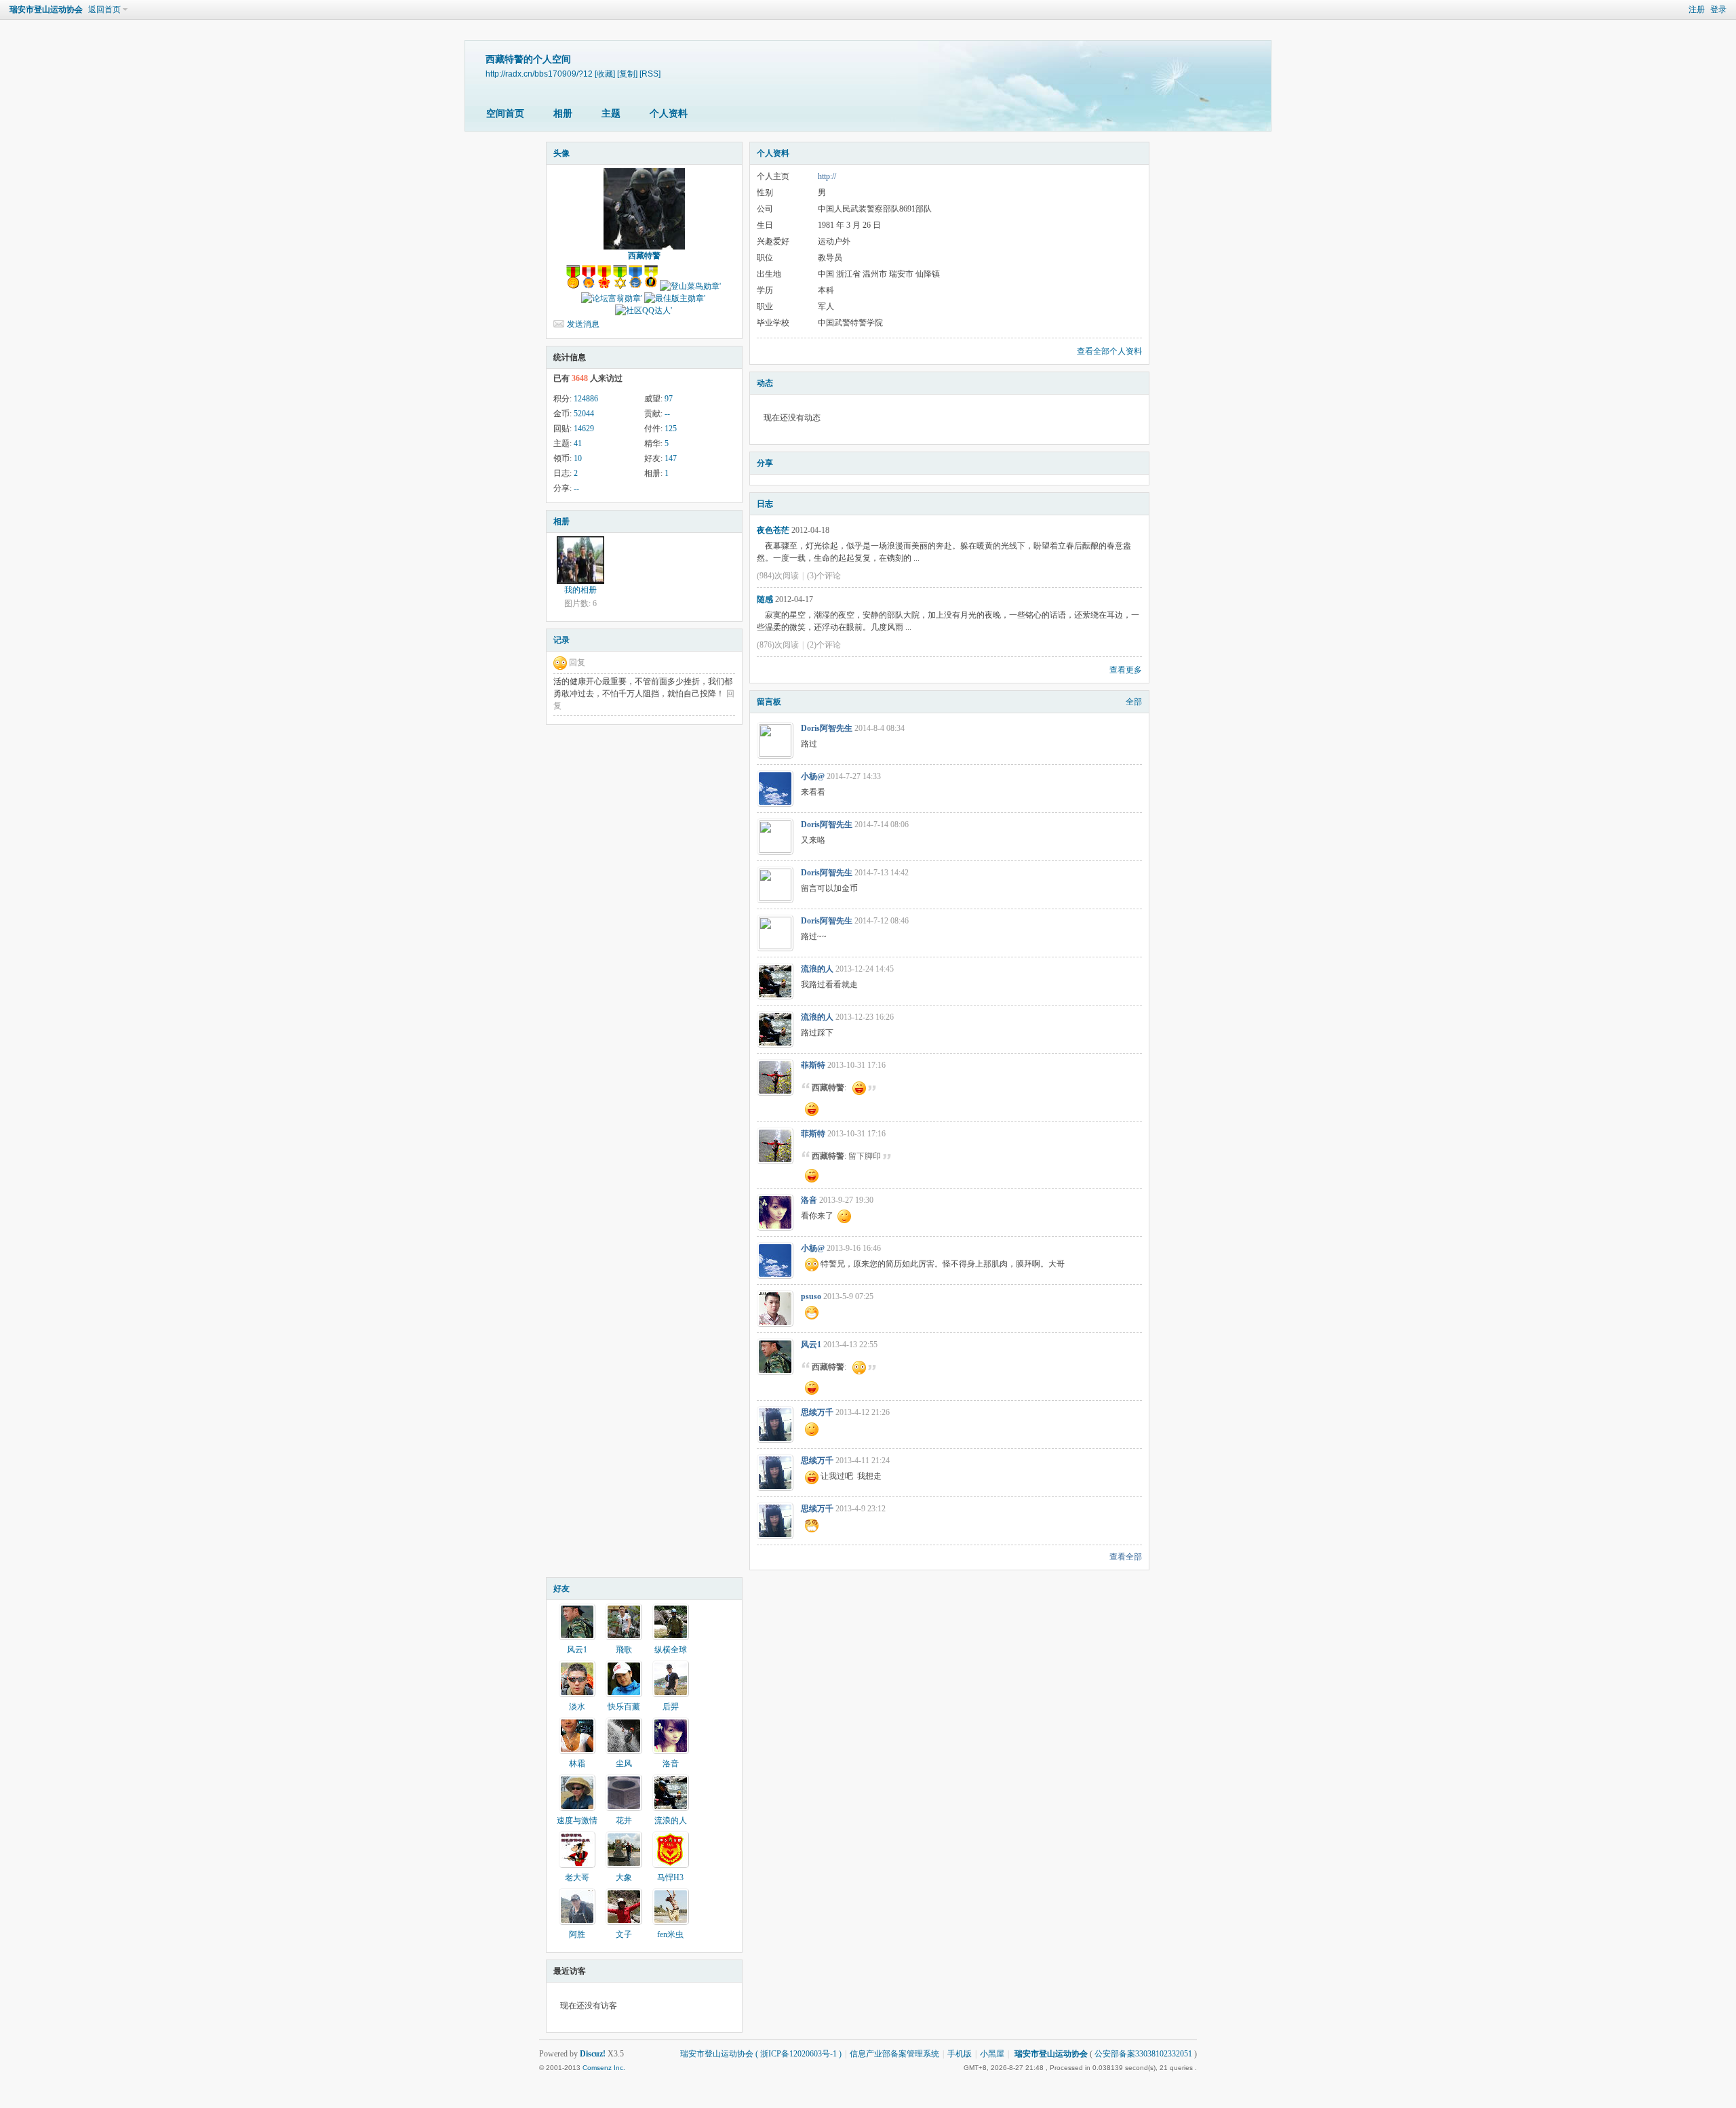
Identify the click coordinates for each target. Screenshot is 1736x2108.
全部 (1134, 702)
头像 (561, 153)
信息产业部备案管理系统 (894, 2054)
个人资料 (669, 114)
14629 (584, 429)
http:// (827, 176)
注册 (1697, 9)
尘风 (624, 1764)
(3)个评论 (824, 576)
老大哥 (577, 1877)
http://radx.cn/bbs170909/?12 (539, 74)
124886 (586, 399)
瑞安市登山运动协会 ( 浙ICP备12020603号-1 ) (761, 2054)
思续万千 (817, 1412)
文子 (624, 1934)
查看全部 (1126, 1557)
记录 (561, 640)
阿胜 (577, 1934)
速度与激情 (577, 1821)
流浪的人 (817, 969)
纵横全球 (671, 1650)
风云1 (811, 1345)
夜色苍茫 (773, 530)
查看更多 (1126, 670)
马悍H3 (670, 1877)
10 (578, 458)
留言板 (769, 702)
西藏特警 (644, 256)
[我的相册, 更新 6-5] (580, 560)
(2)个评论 (824, 645)
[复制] (627, 74)
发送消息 (583, 324)
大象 (624, 1877)
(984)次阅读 (778, 576)
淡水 (577, 1707)
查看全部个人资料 (1109, 351)
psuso (811, 1296)
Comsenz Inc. (604, 2068)
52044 (584, 414)
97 (669, 399)
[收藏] (605, 74)
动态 (765, 383)
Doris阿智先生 (827, 728)
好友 (561, 1589)
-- (667, 414)
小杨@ (813, 776)
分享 (765, 463)
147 (671, 458)
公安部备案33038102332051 (1143, 2054)
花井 (624, 1821)
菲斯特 (813, 1065)
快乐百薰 (624, 1707)
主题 (611, 114)
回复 (577, 662)
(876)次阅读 (778, 645)
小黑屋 (992, 2054)
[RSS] (650, 74)
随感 (765, 599)
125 (671, 429)
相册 (563, 114)
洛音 (809, 1200)
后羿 (671, 1707)
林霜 (577, 1764)
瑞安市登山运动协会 (46, 9)
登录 (1718, 9)
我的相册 (580, 590)
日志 (765, 504)
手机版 (960, 2054)
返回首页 (104, 9)
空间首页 (505, 114)
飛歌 (624, 1650)
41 (578, 443)
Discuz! (593, 2054)
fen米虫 (670, 1934)
